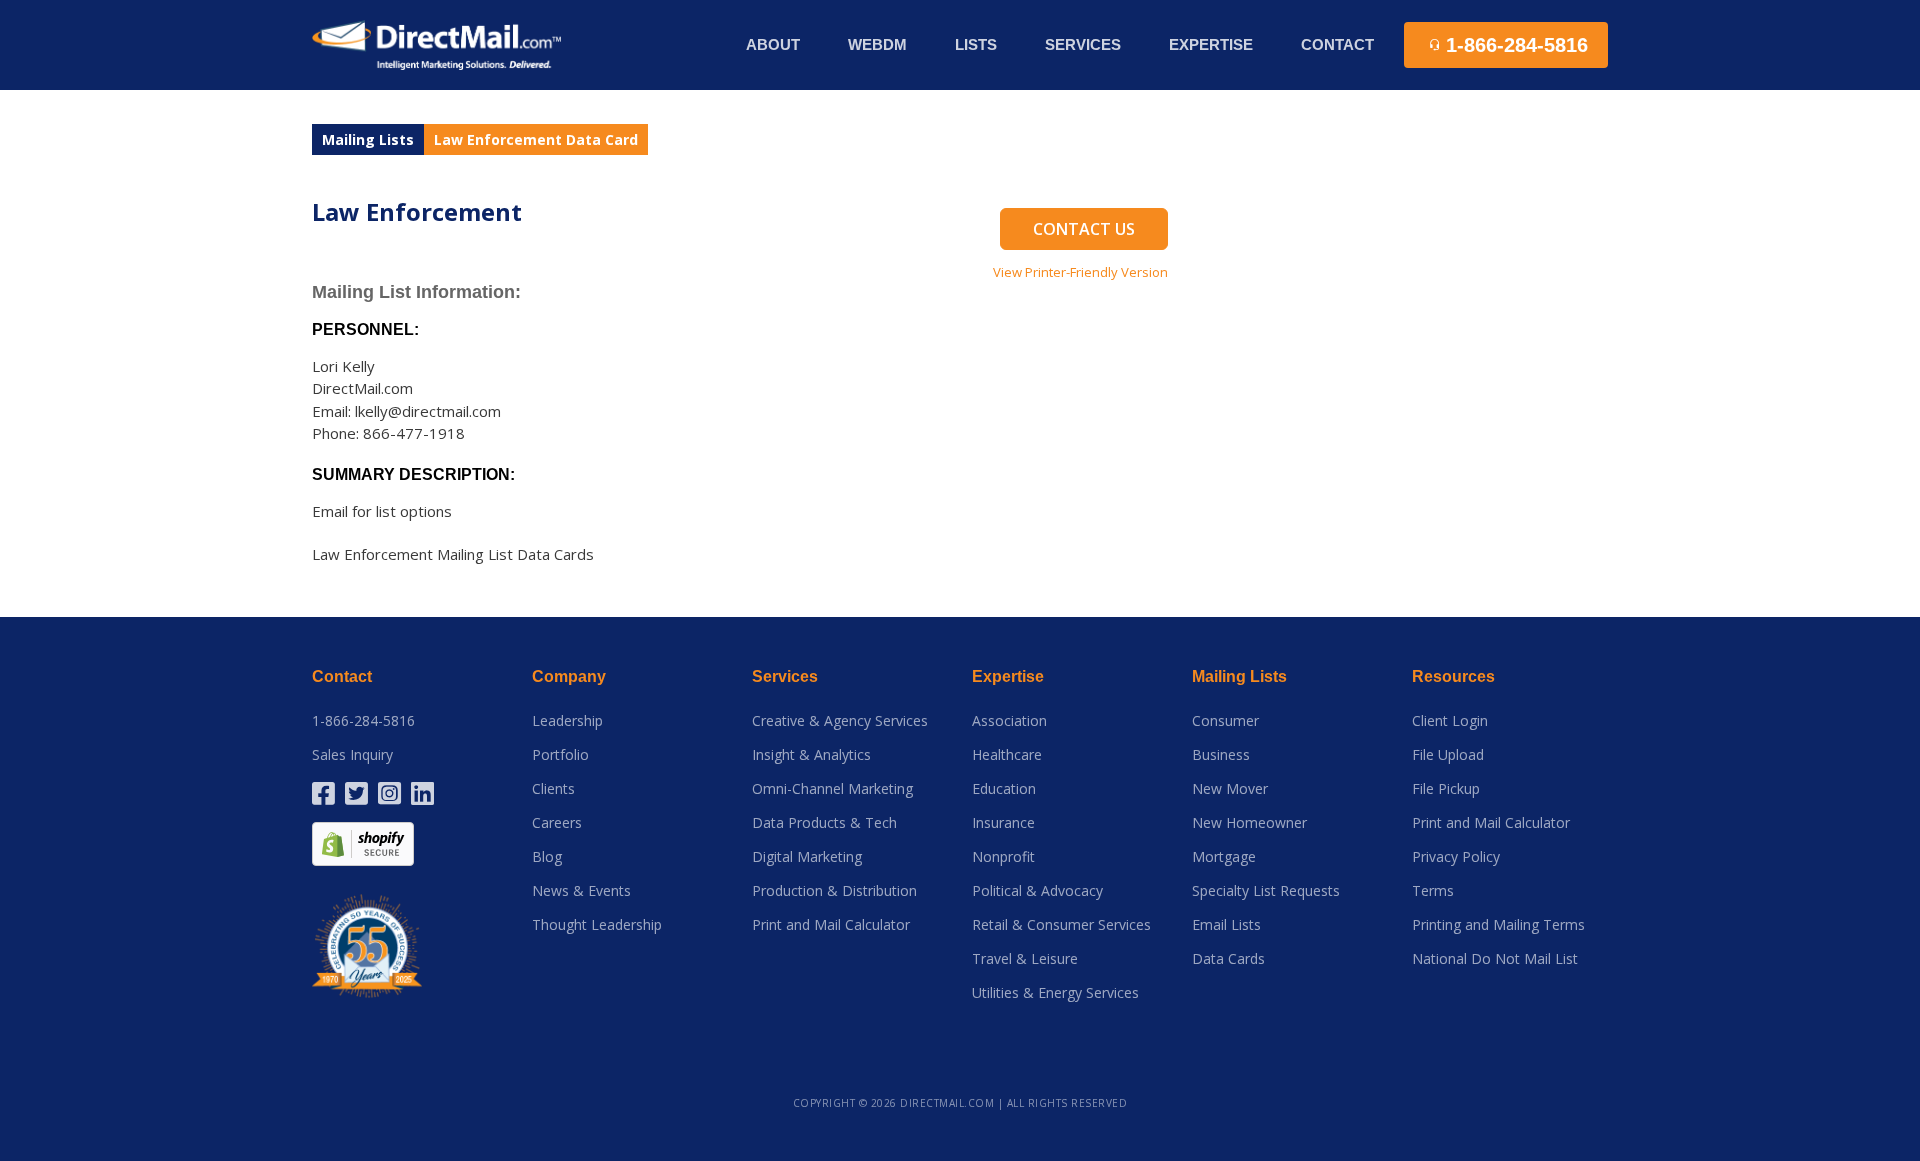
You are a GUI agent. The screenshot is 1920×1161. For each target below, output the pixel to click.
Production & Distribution (834, 891)
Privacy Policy (1456, 857)
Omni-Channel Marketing (832, 789)
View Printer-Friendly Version (1080, 272)
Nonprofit (1003, 857)
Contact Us (1084, 229)
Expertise (1008, 676)
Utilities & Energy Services (1055, 993)
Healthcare (1007, 755)
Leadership (567, 721)
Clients (553, 789)
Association (1009, 721)
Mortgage (1224, 857)
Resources (1453, 676)
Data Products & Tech (824, 823)
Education (1004, 789)
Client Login (1450, 721)
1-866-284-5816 (363, 721)
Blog (547, 857)
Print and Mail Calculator (831, 925)
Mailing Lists (368, 139)
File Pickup (1446, 789)
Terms (1433, 891)
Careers (557, 823)
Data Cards (1228, 959)
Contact (1337, 44)
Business (1221, 755)
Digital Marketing (807, 857)
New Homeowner (1249, 823)
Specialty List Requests (1266, 891)
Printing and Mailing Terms (1498, 925)
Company (569, 676)
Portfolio (560, 755)
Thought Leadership (597, 925)
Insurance (1003, 823)
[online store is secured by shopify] (363, 842)
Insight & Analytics (811, 755)
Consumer (1225, 721)
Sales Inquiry (352, 755)
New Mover (1230, 789)
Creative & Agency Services (840, 721)
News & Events (581, 891)
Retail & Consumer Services (1061, 925)
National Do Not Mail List (1495, 959)
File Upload (1448, 755)
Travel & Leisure (1025, 959)
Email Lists (1226, 925)
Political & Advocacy (1037, 891)
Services (785, 676)
